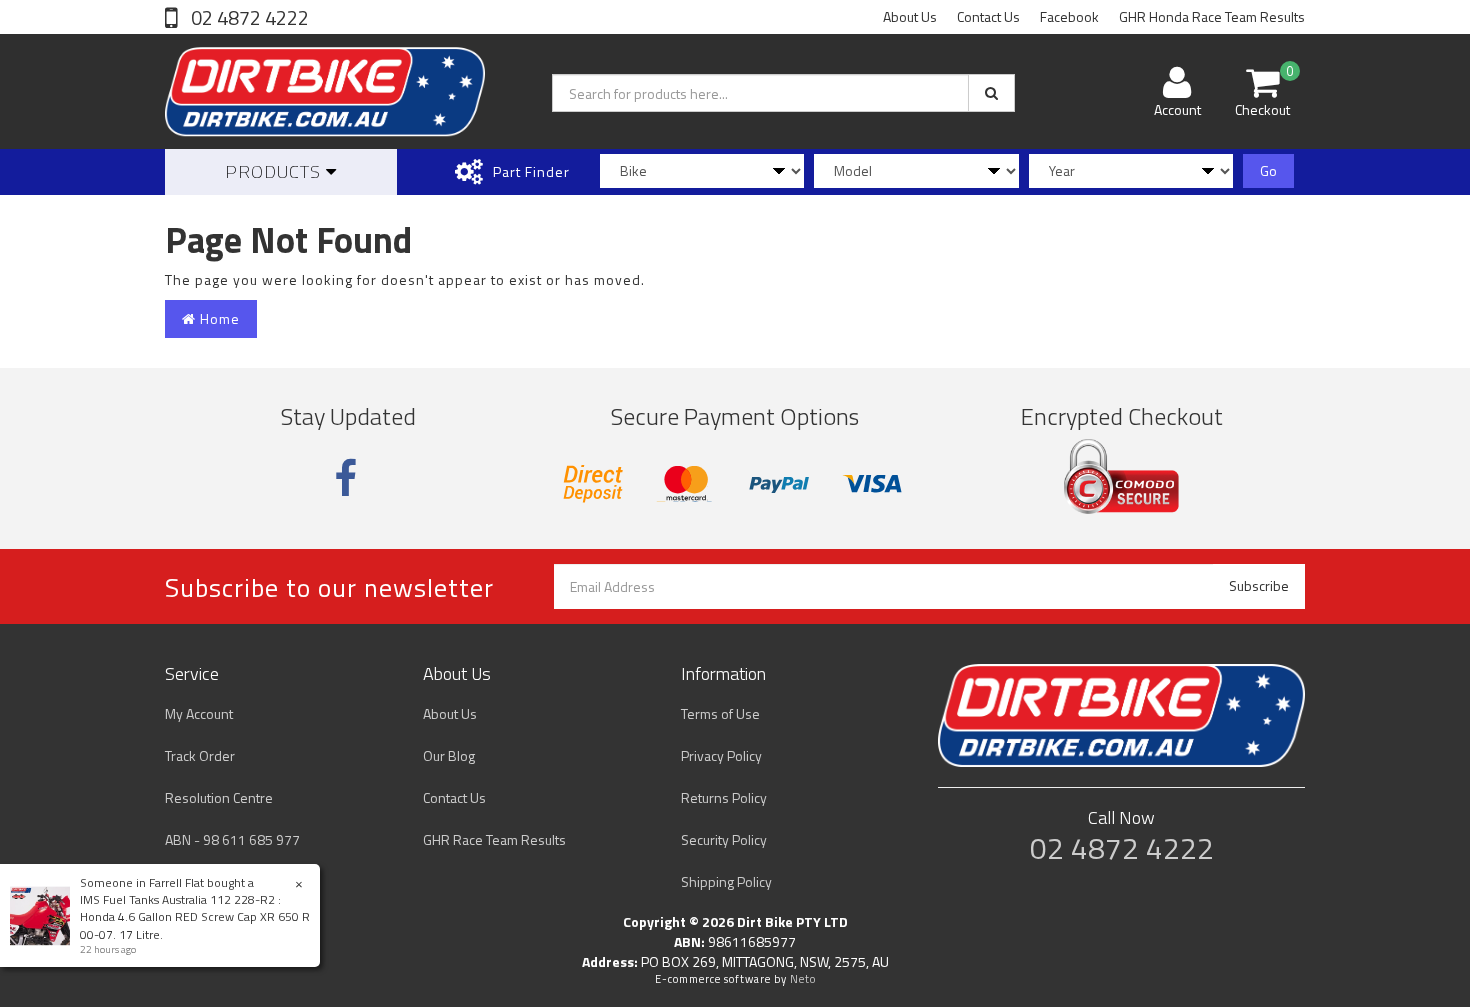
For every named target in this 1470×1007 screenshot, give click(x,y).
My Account (199, 713)
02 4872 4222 (248, 17)
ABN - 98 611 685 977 (232, 839)
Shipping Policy (726, 881)
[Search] (991, 93)
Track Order (200, 755)
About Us (910, 16)
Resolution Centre (219, 797)
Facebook (1069, 16)
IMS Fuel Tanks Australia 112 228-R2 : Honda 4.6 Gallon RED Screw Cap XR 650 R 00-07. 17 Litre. (195, 916)
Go (1268, 170)
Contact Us (988, 16)
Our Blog (449, 755)
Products (275, 171)
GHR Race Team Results (494, 839)
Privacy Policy (721, 755)
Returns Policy (724, 797)
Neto (803, 979)
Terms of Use (720, 713)
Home (218, 318)
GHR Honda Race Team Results (1212, 16)
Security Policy (724, 839)
